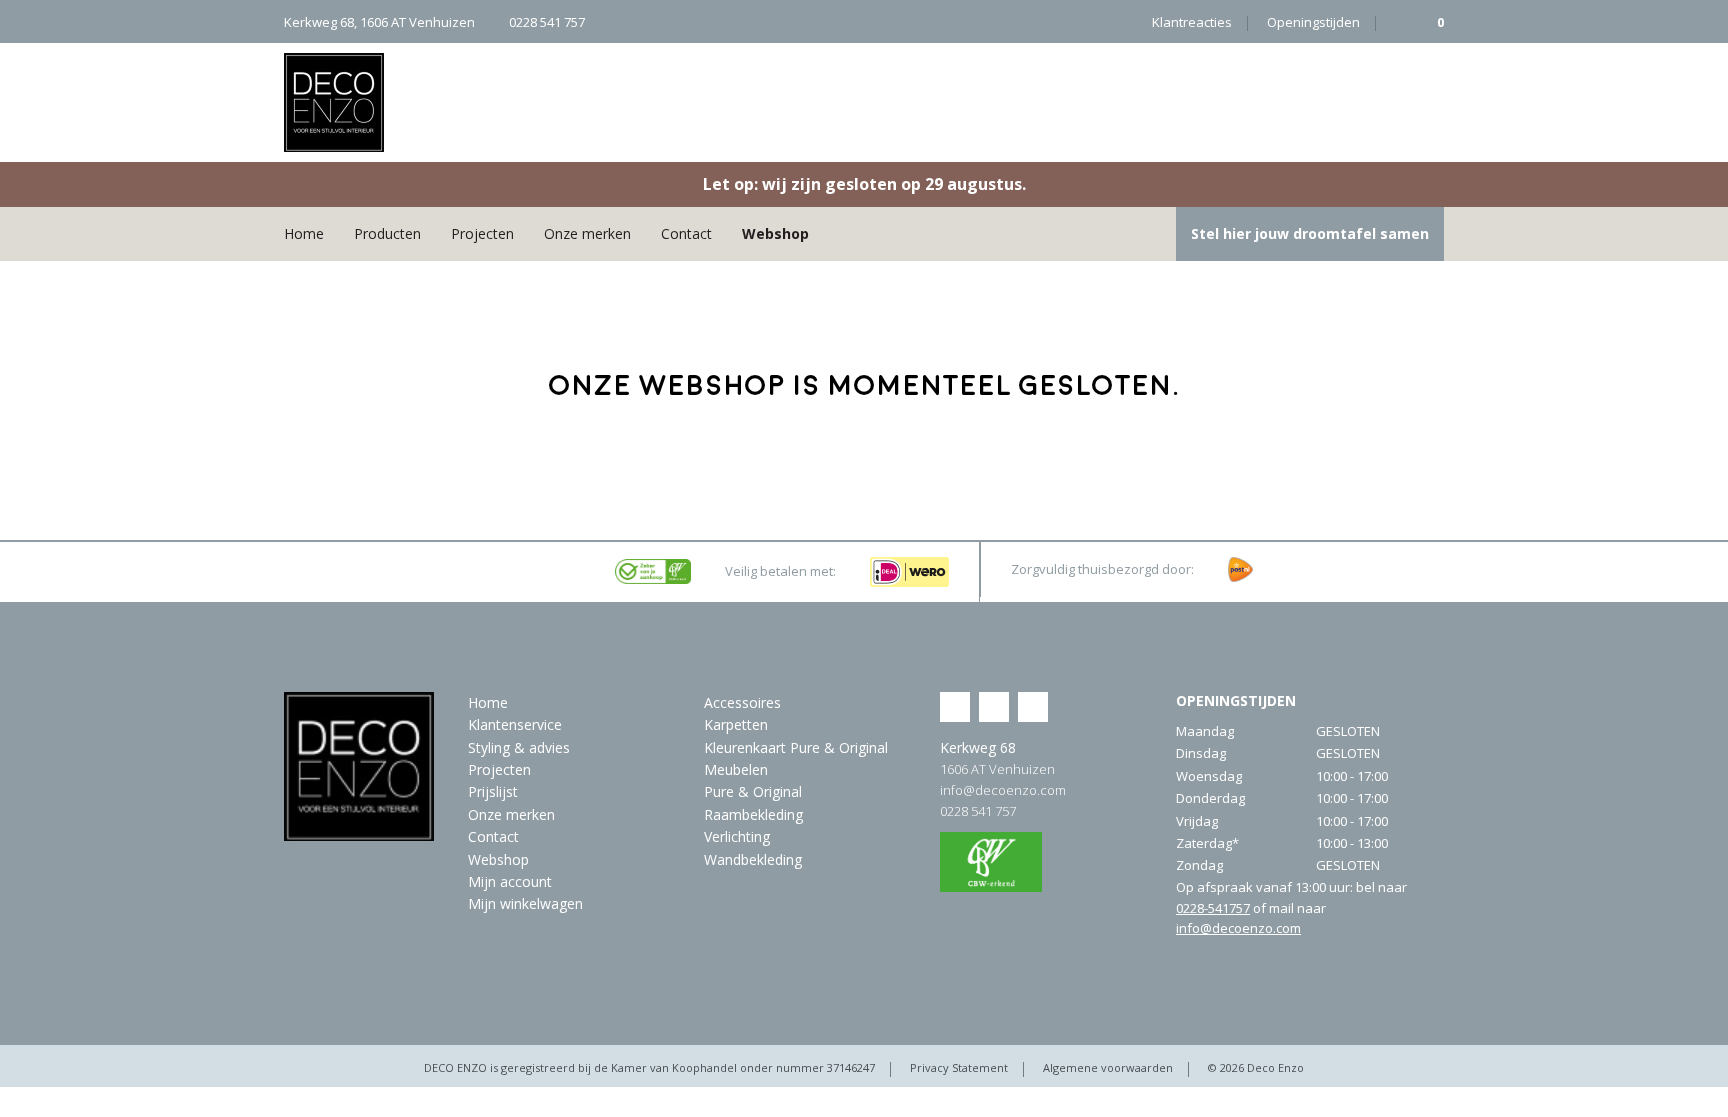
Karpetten (736, 724)
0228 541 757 (978, 811)
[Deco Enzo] (334, 102)
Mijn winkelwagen (525, 903)
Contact (686, 233)
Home (304, 233)
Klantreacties (1192, 22)
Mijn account (510, 881)
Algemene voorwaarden (1108, 1067)
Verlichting (737, 836)
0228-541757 (1213, 908)
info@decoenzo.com (1003, 790)
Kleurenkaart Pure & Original (796, 747)
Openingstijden (1313, 22)
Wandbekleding (753, 859)
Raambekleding (753, 814)
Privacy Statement (959, 1067)
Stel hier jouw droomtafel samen (1310, 233)
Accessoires (742, 702)
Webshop (775, 233)
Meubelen (736, 769)
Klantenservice (515, 724)
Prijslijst (493, 791)
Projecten (482, 233)
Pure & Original (753, 791)
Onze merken (587, 233)
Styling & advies (519, 747)
